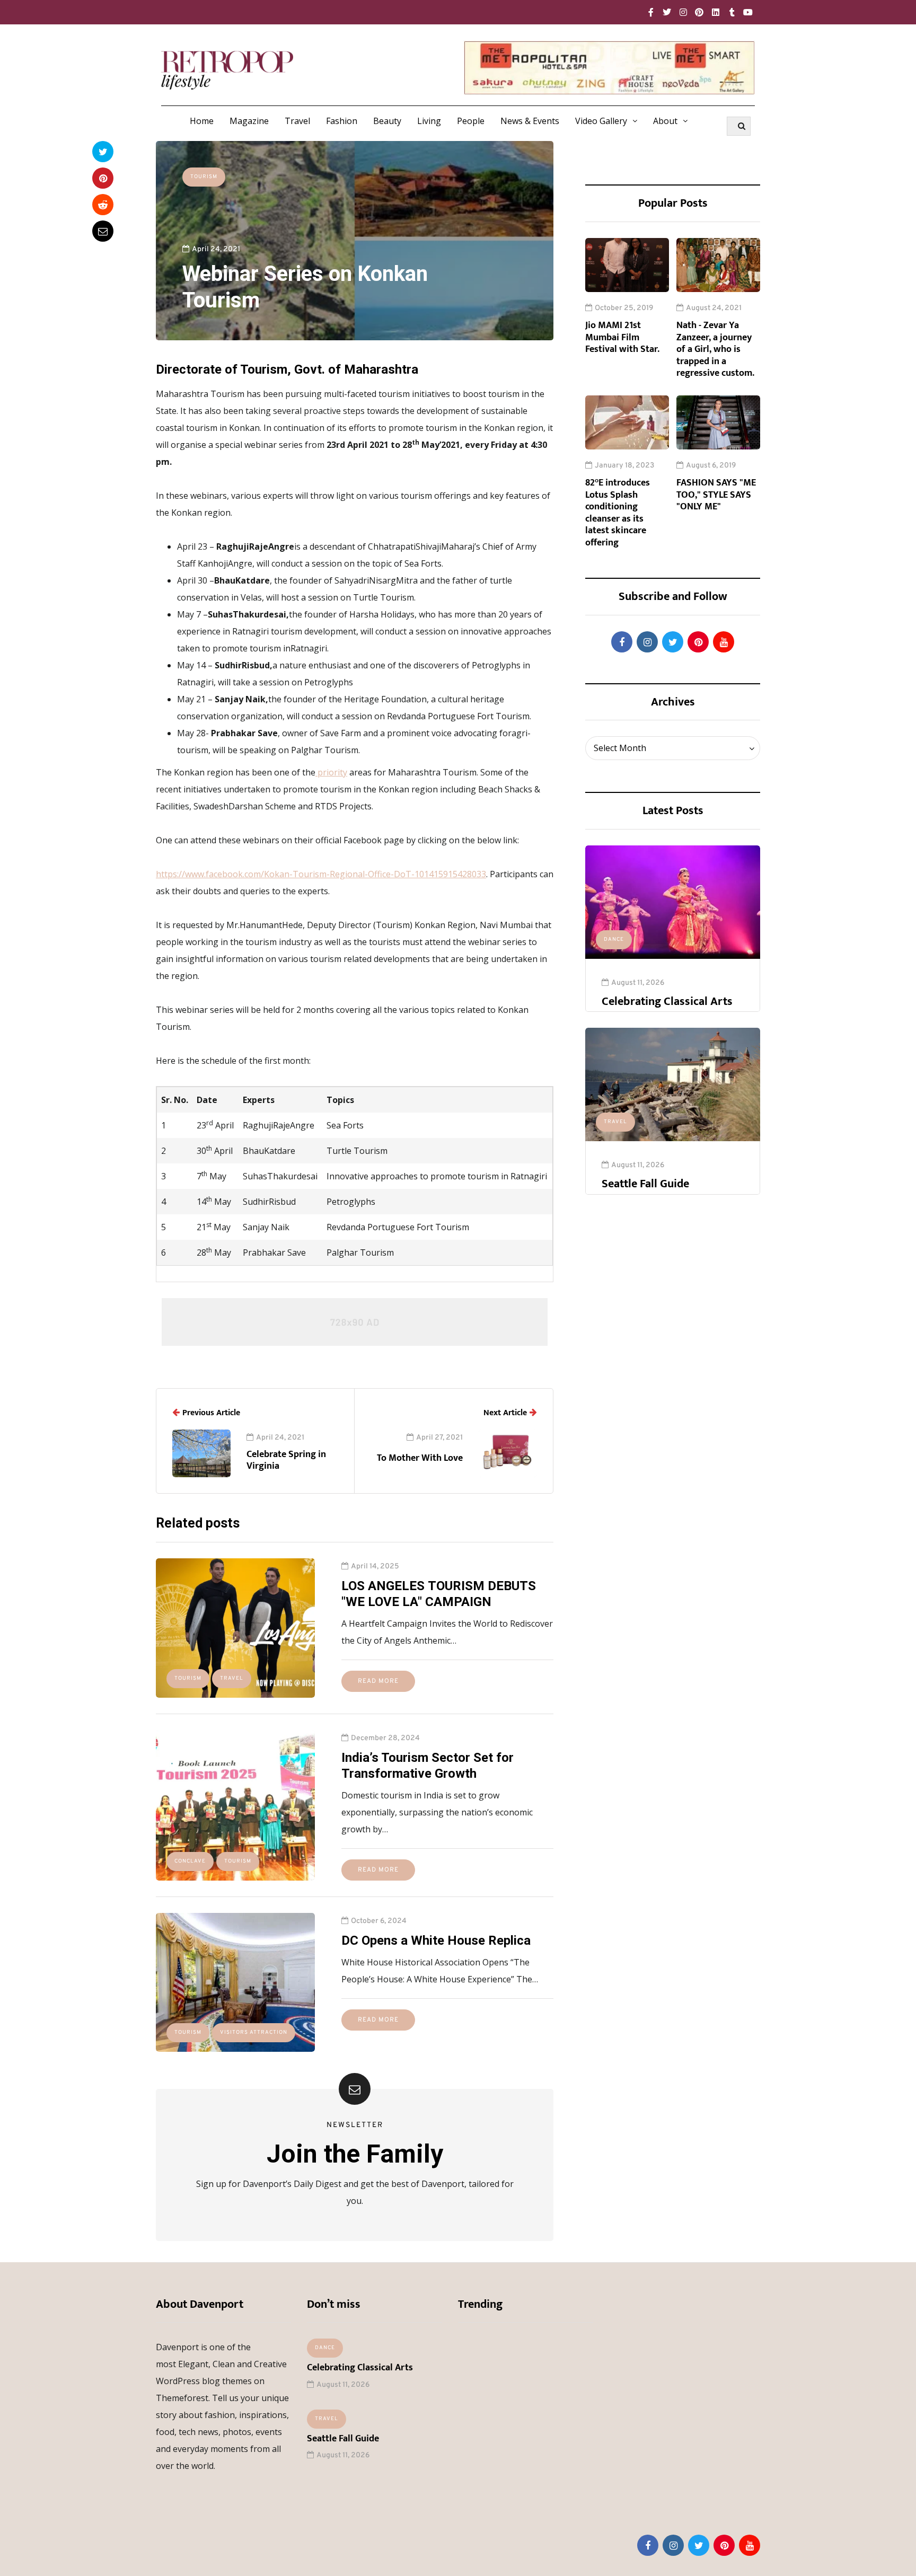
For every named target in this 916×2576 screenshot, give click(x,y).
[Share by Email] (103, 231)
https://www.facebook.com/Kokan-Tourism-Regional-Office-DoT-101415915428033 (321, 874)
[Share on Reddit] (103, 205)
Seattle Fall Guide (645, 1184)
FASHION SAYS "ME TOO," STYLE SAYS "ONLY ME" (716, 495)
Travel (297, 121)
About (665, 121)
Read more (378, 1681)
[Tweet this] (103, 152)
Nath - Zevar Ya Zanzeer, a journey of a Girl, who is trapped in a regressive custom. (715, 349)
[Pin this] (103, 178)
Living (429, 121)
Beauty (387, 121)
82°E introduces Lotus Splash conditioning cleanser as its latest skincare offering (618, 513)
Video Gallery (601, 121)
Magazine (249, 121)
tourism (204, 177)
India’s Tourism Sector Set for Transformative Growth (428, 1766)
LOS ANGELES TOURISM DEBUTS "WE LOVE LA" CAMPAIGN (439, 1594)
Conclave (190, 1861)
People (471, 121)
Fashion (342, 121)
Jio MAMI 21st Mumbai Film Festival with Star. (622, 337)
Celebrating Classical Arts (667, 1002)
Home (202, 121)
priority (331, 772)
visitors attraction (254, 2032)
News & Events (530, 121)
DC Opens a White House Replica (436, 1940)
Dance (614, 939)
